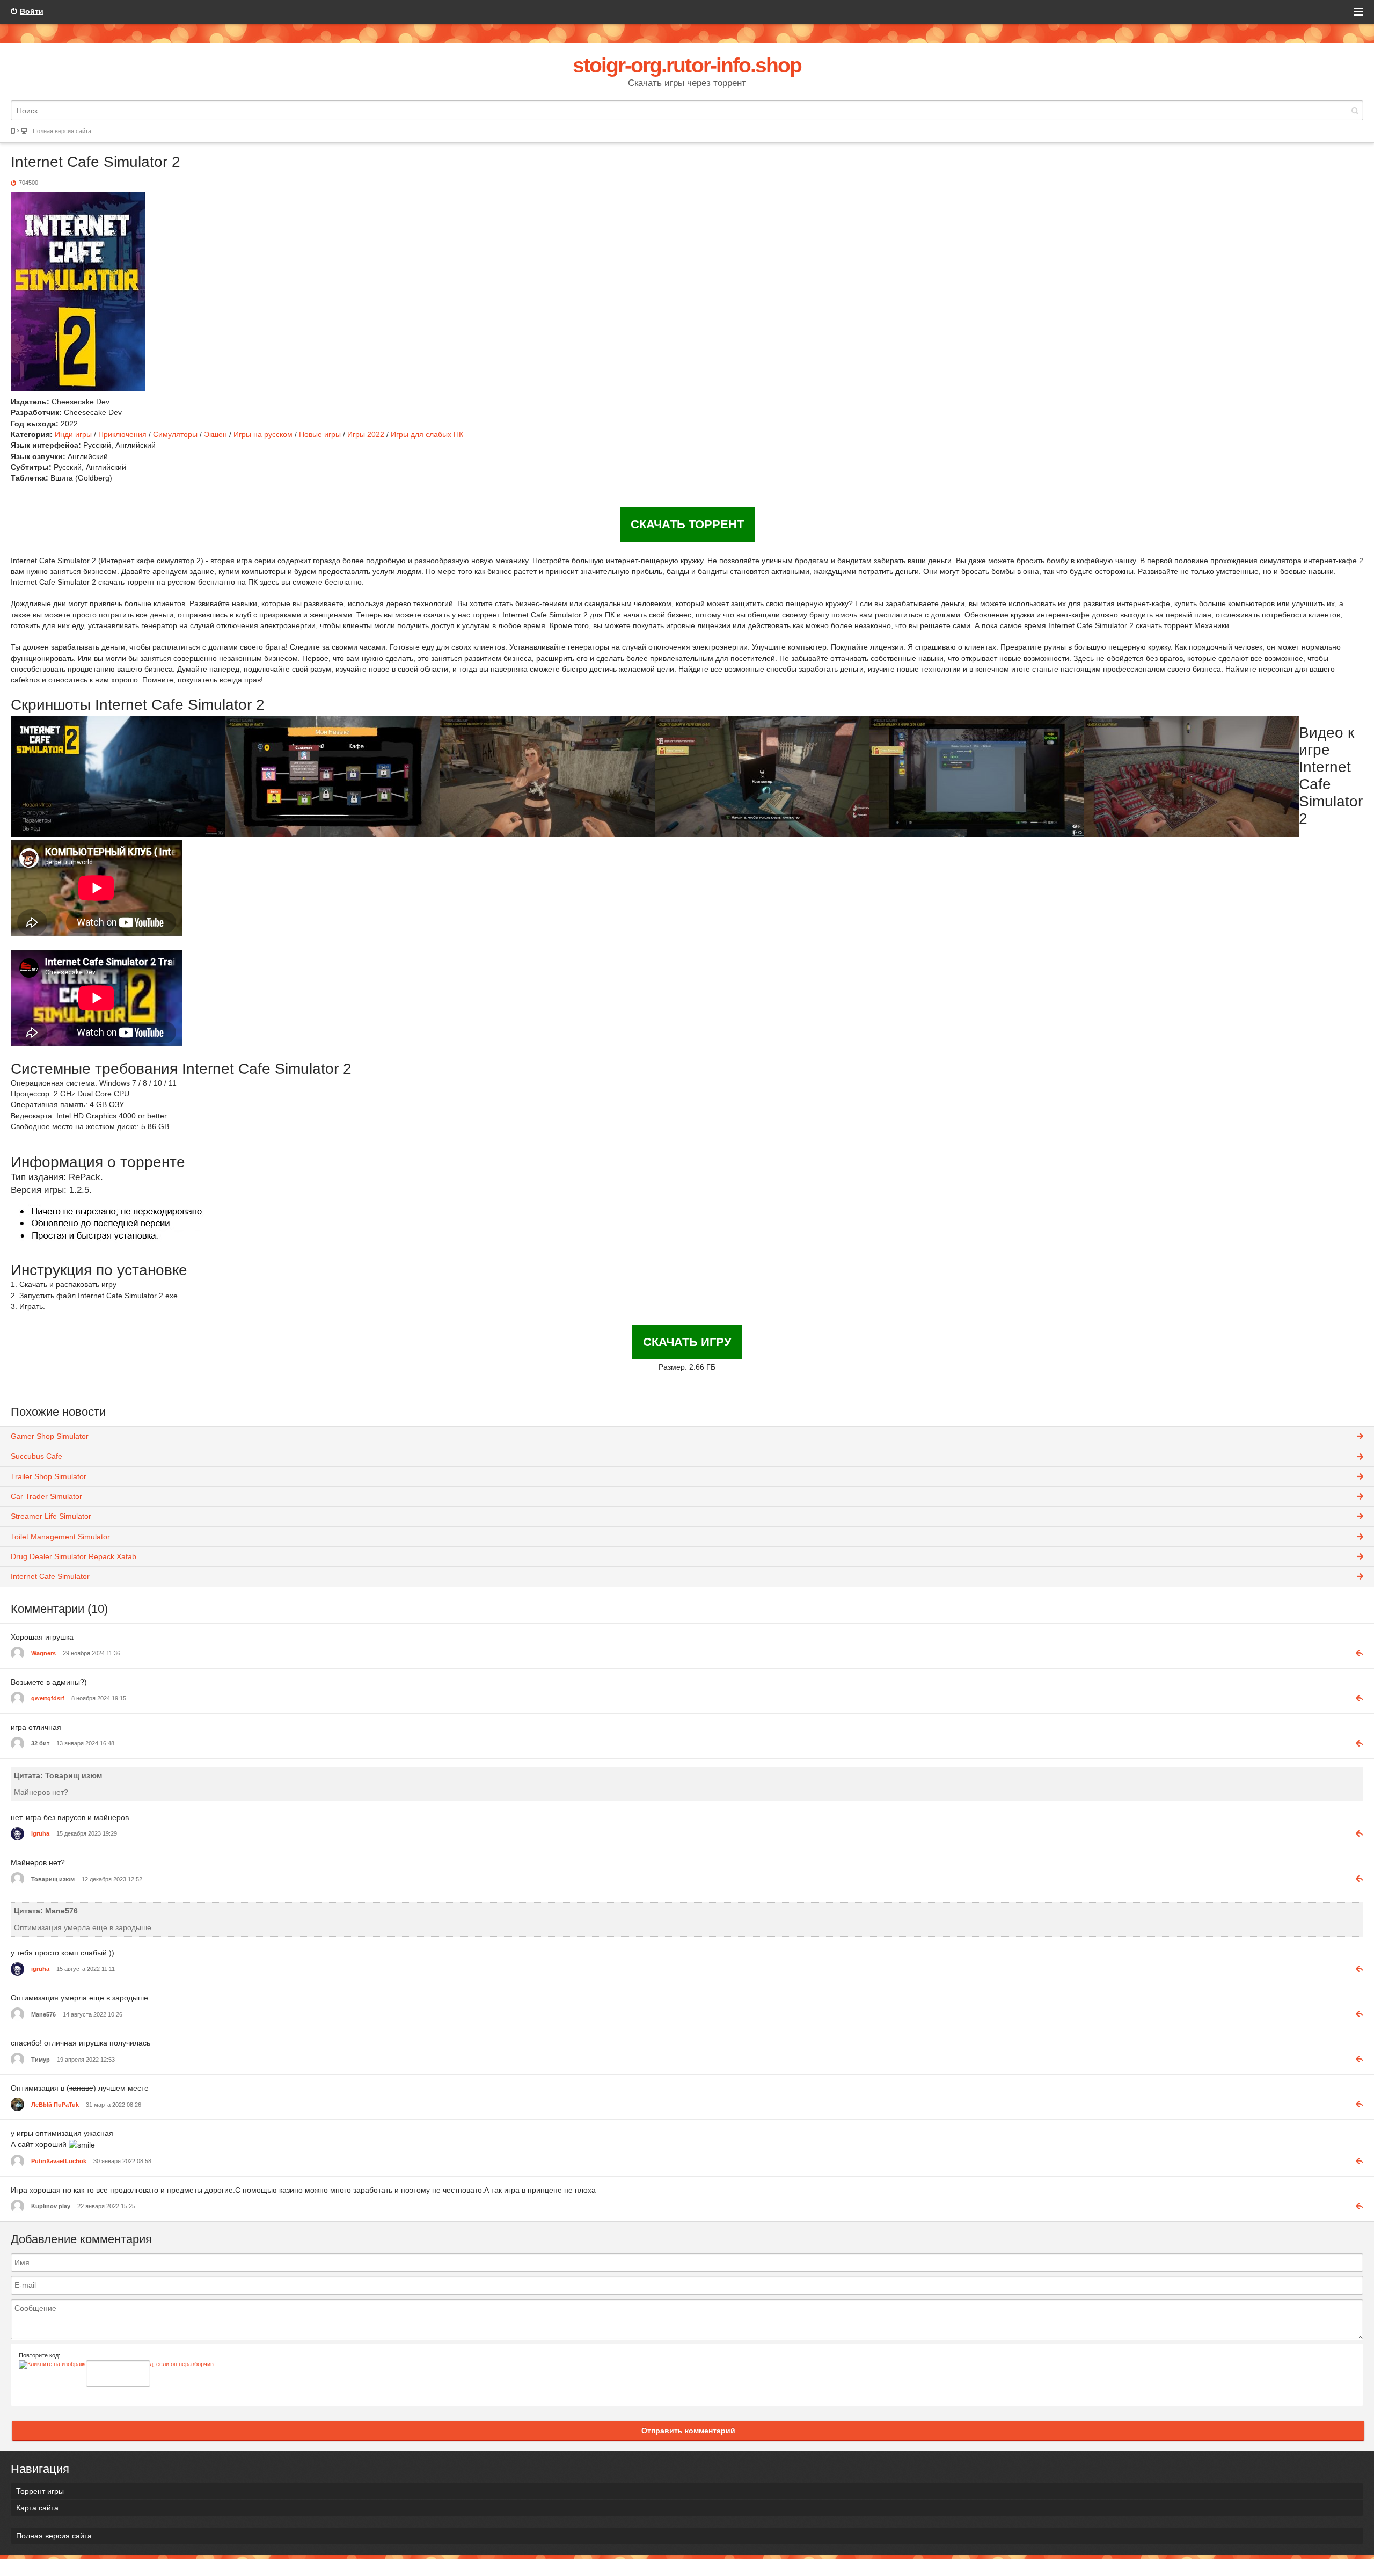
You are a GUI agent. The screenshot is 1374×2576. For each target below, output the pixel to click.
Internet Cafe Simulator (50, 1576)
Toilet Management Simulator (60, 1537)
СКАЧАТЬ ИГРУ (687, 1342)
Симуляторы (175, 434)
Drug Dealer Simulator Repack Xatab (74, 1556)
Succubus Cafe (36, 1456)
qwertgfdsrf (48, 1698)
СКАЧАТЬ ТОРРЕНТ (687, 524)
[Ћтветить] (1355, 1653)
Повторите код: (39, 2355)
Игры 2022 (367, 434)
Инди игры (73, 434)
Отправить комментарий (688, 2431)
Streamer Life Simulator (51, 1516)
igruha (40, 1833)
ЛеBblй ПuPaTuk (55, 2105)
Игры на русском (263, 434)
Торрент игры (40, 2491)
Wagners (43, 1653)
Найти (1355, 110)
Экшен (215, 434)
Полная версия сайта (62, 131)
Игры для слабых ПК (427, 434)
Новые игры (320, 434)
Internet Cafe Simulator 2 (96, 162)
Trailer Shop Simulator (49, 1476)
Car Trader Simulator (46, 1496)
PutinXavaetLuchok (59, 2161)
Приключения (122, 434)
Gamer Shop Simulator (50, 1436)
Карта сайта (37, 2508)
